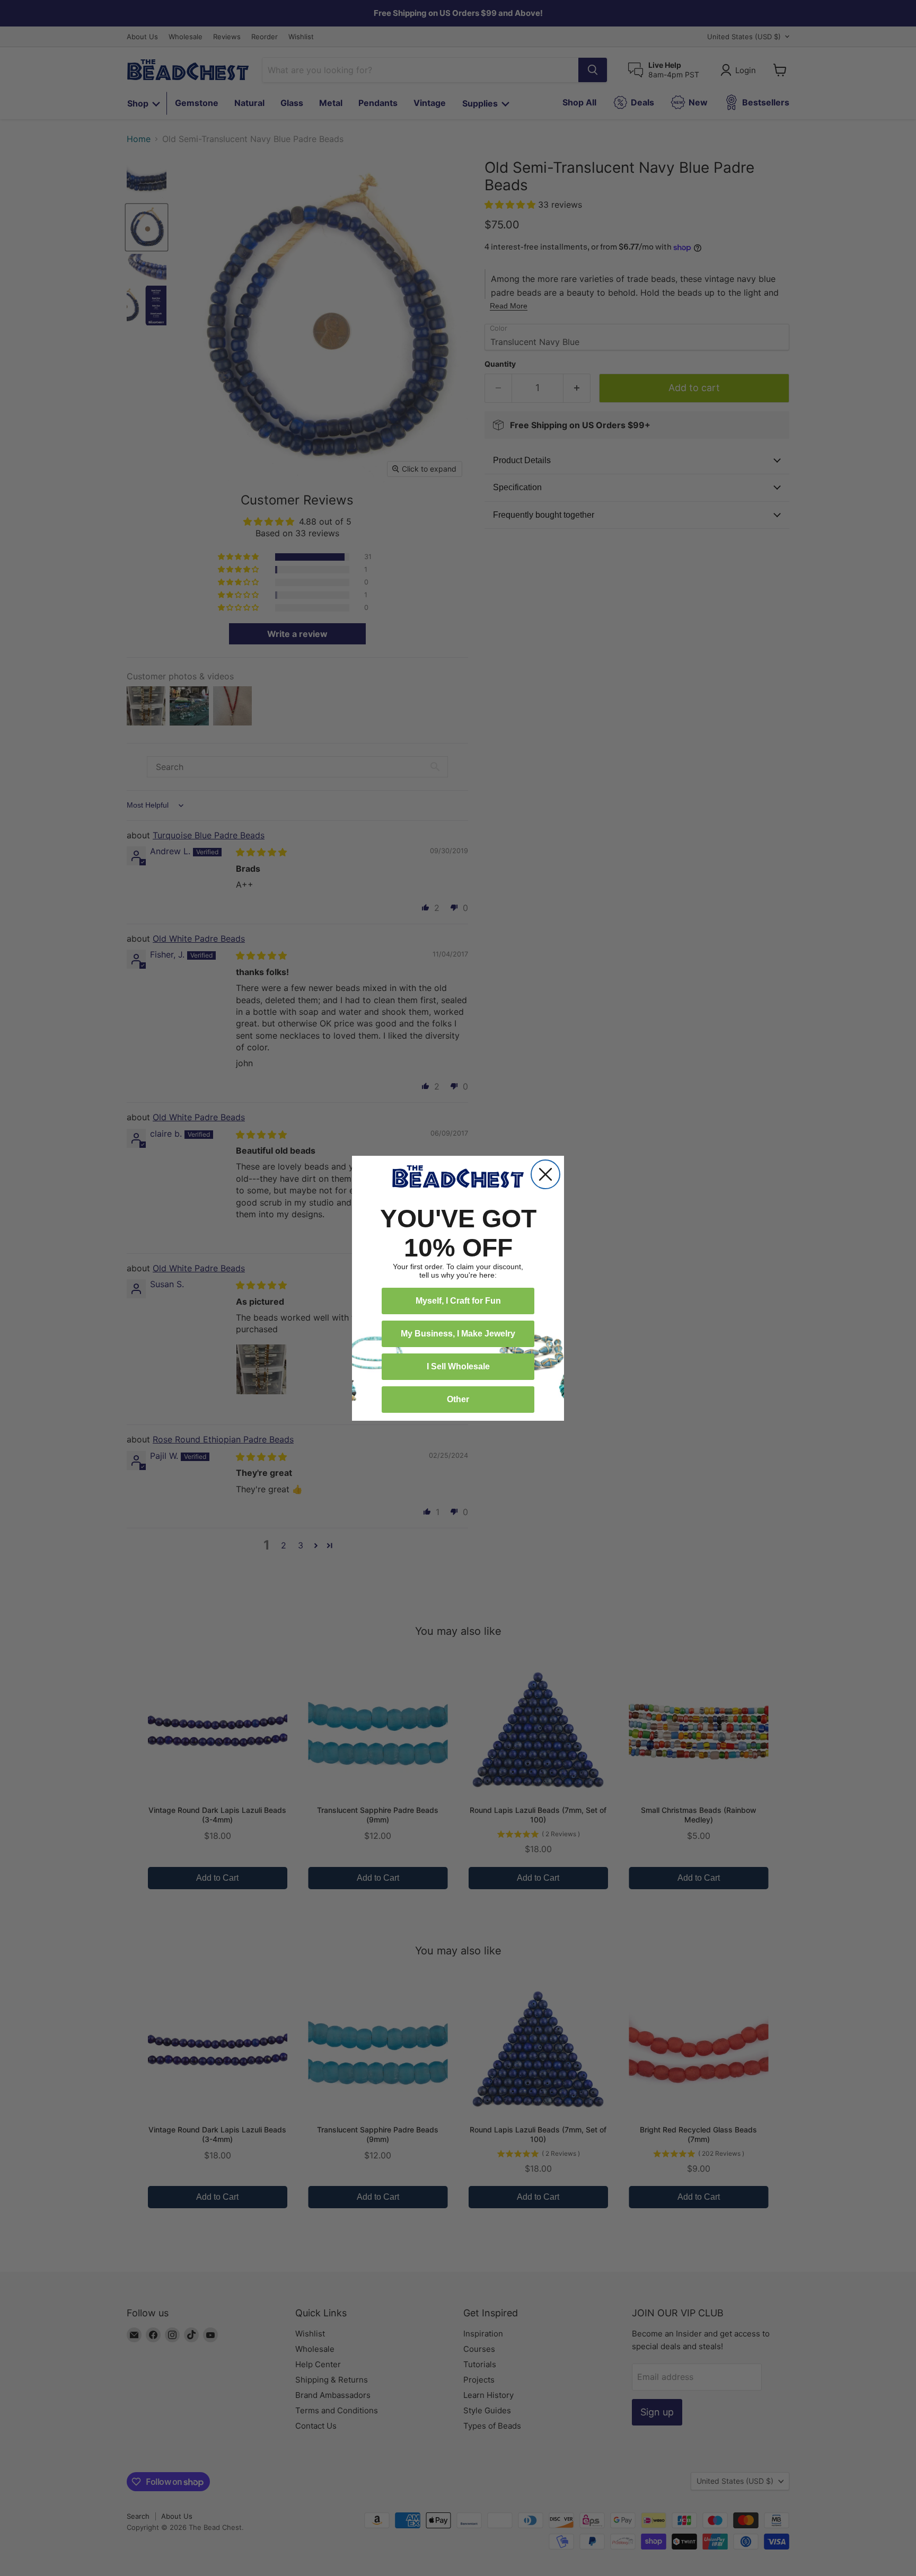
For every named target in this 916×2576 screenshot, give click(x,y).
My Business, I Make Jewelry (458, 1334)
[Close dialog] (545, 1174)
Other (458, 1399)
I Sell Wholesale (458, 1366)
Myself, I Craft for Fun (458, 1301)
